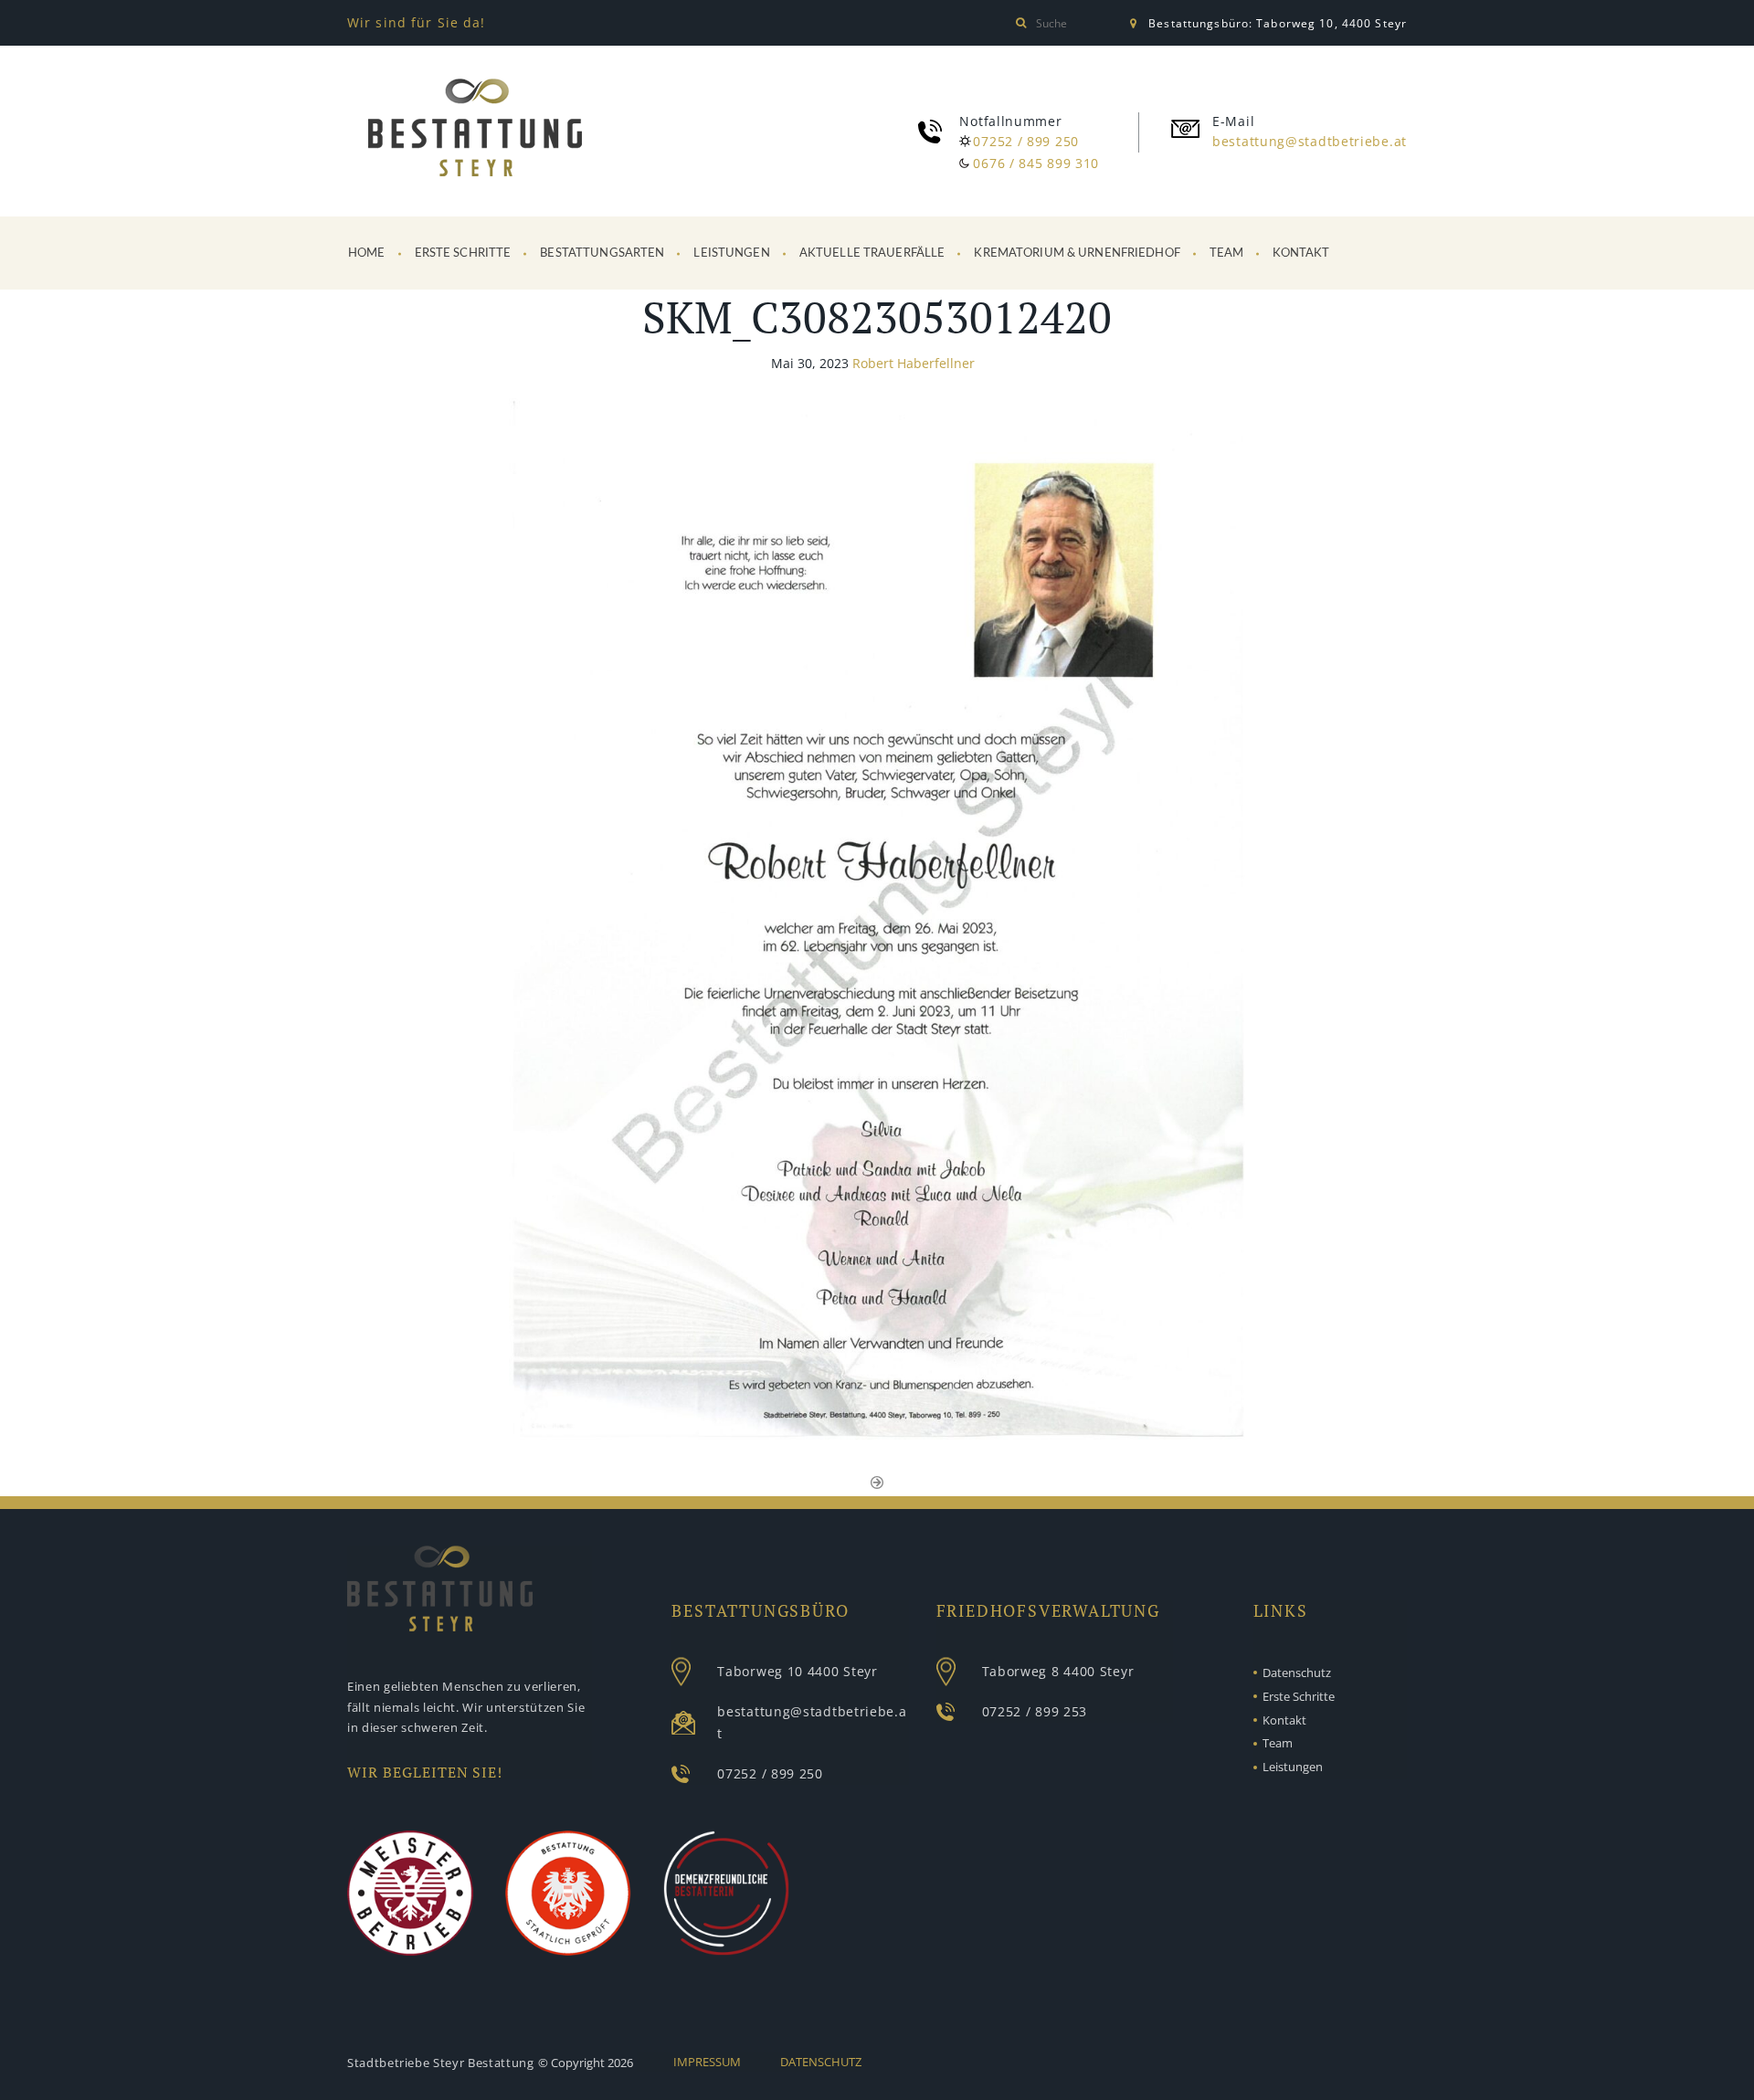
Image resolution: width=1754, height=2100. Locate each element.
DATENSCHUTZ (821, 2062)
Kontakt (1301, 253)
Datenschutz (1297, 1673)
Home (367, 253)
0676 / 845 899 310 (1036, 163)
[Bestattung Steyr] (475, 131)
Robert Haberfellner (914, 363)
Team (1227, 253)
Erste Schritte (463, 253)
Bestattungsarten (602, 253)
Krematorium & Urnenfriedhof (1077, 253)
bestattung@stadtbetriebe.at (1310, 141)
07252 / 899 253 (1035, 1711)
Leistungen (731, 253)
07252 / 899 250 (1026, 141)
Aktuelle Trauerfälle (872, 253)
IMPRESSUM (707, 2062)
